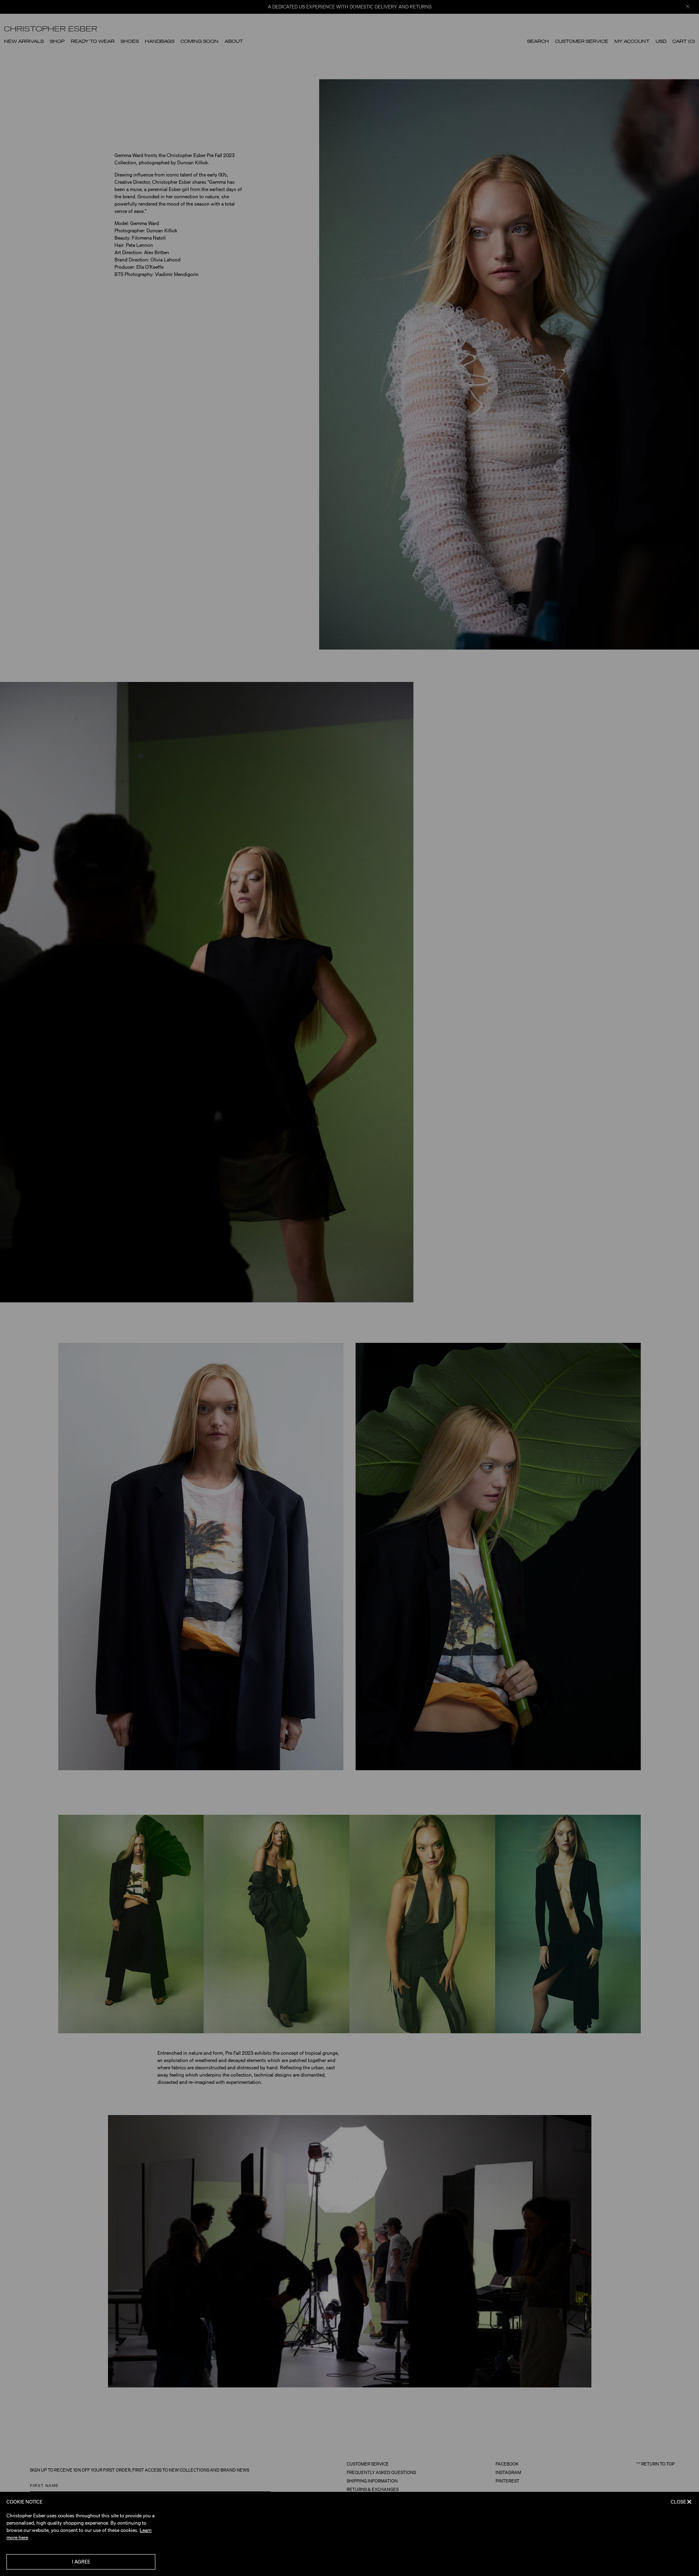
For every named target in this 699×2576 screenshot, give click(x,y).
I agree (81, 2562)
